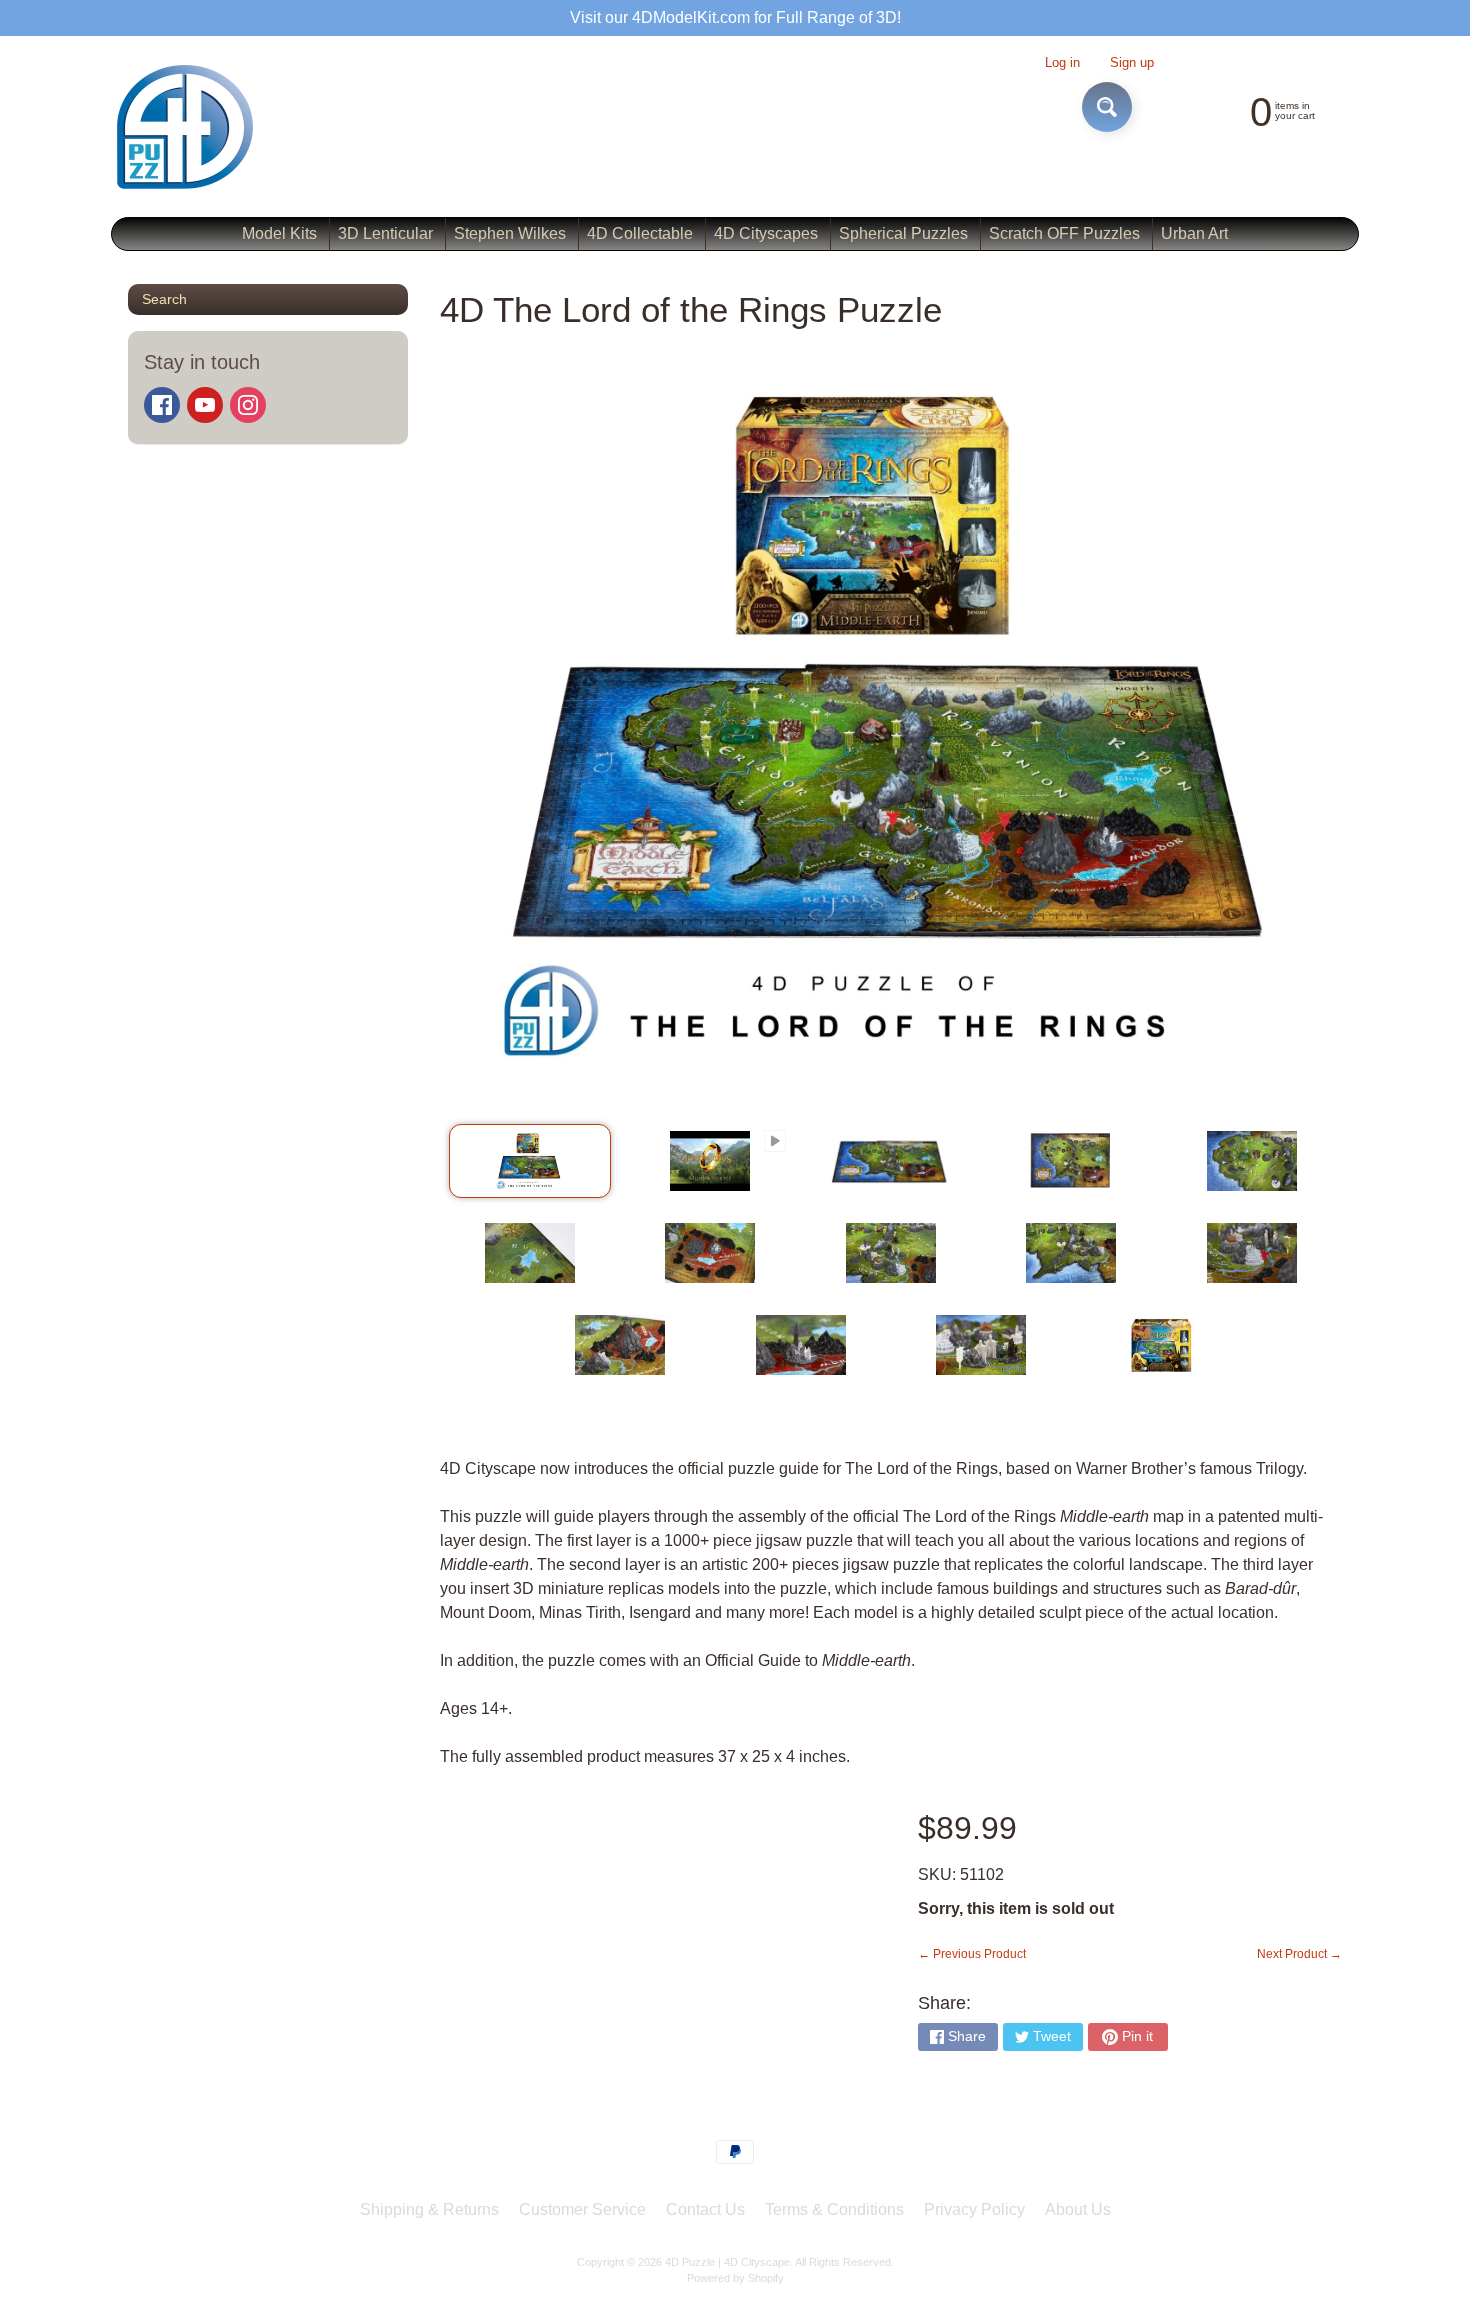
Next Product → (1299, 1954)
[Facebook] (162, 405)
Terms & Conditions (834, 2209)
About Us (1078, 2209)
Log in (1062, 63)
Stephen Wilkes (510, 233)
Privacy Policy (974, 2209)
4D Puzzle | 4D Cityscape (727, 2262)
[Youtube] (205, 405)
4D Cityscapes (766, 233)
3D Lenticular (385, 233)
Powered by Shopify (735, 2278)
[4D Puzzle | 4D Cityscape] (186, 126)
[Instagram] (248, 405)
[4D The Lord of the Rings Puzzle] (530, 1161)
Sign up (1132, 63)
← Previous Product (972, 1954)
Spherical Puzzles (903, 233)
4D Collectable (640, 233)
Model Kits (279, 233)
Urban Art (1194, 233)
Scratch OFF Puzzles (1064, 233)
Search (164, 299)
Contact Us (705, 2209)
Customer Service (582, 2209)
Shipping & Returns (429, 2209)
